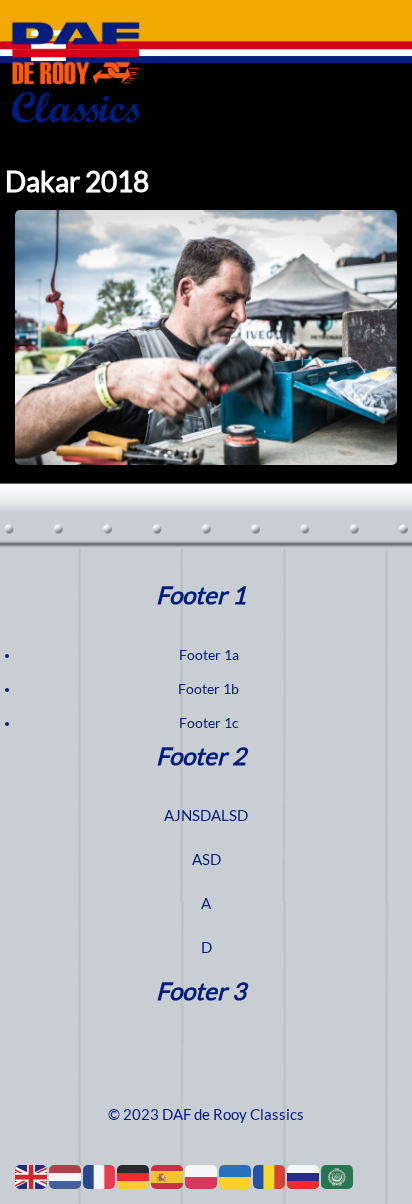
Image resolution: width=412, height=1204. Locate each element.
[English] (32, 1176)
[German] (134, 1176)
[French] (100, 1176)
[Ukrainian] (236, 1176)
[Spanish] (168, 1176)
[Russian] (304, 1176)
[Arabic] (338, 1176)
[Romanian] (270, 1176)
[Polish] (202, 1176)
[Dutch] (66, 1176)
